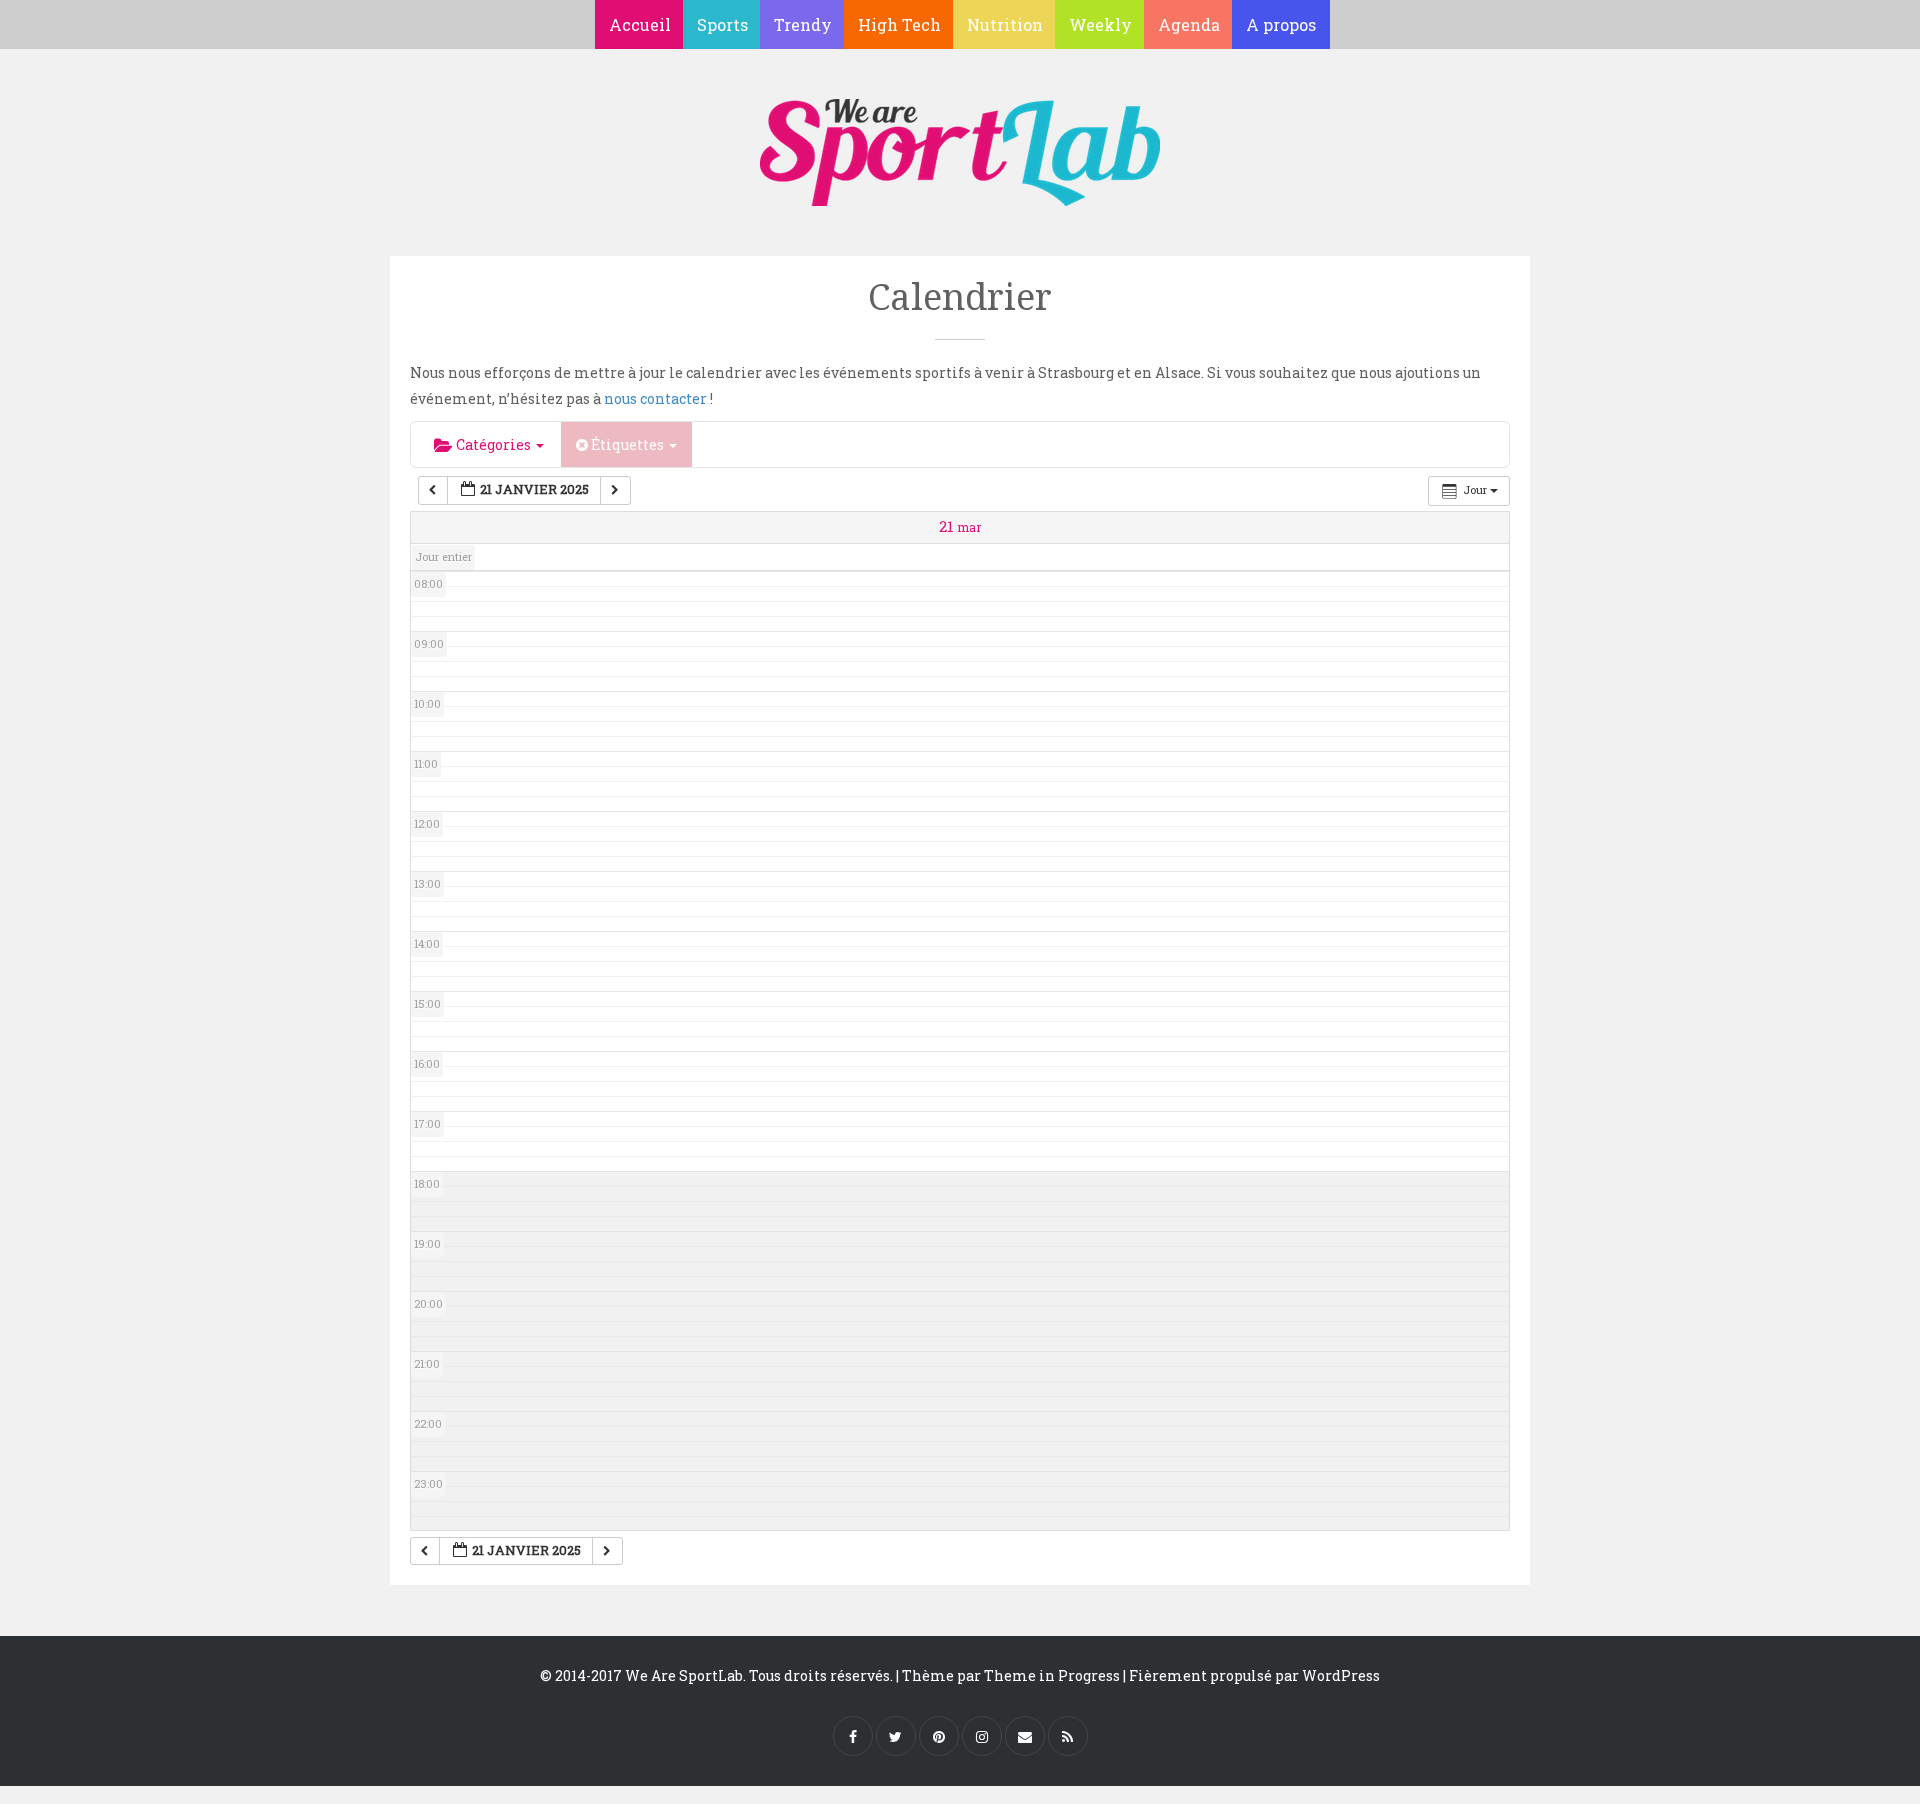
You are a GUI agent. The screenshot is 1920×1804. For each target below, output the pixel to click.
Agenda (1189, 24)
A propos (1281, 24)
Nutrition (1005, 24)
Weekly (1100, 24)
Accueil (640, 24)
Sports (722, 24)
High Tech (899, 24)
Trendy (803, 24)
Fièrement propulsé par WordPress (1254, 1675)
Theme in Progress (1052, 1675)
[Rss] (1068, 1736)
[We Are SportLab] (960, 143)
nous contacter (655, 398)
